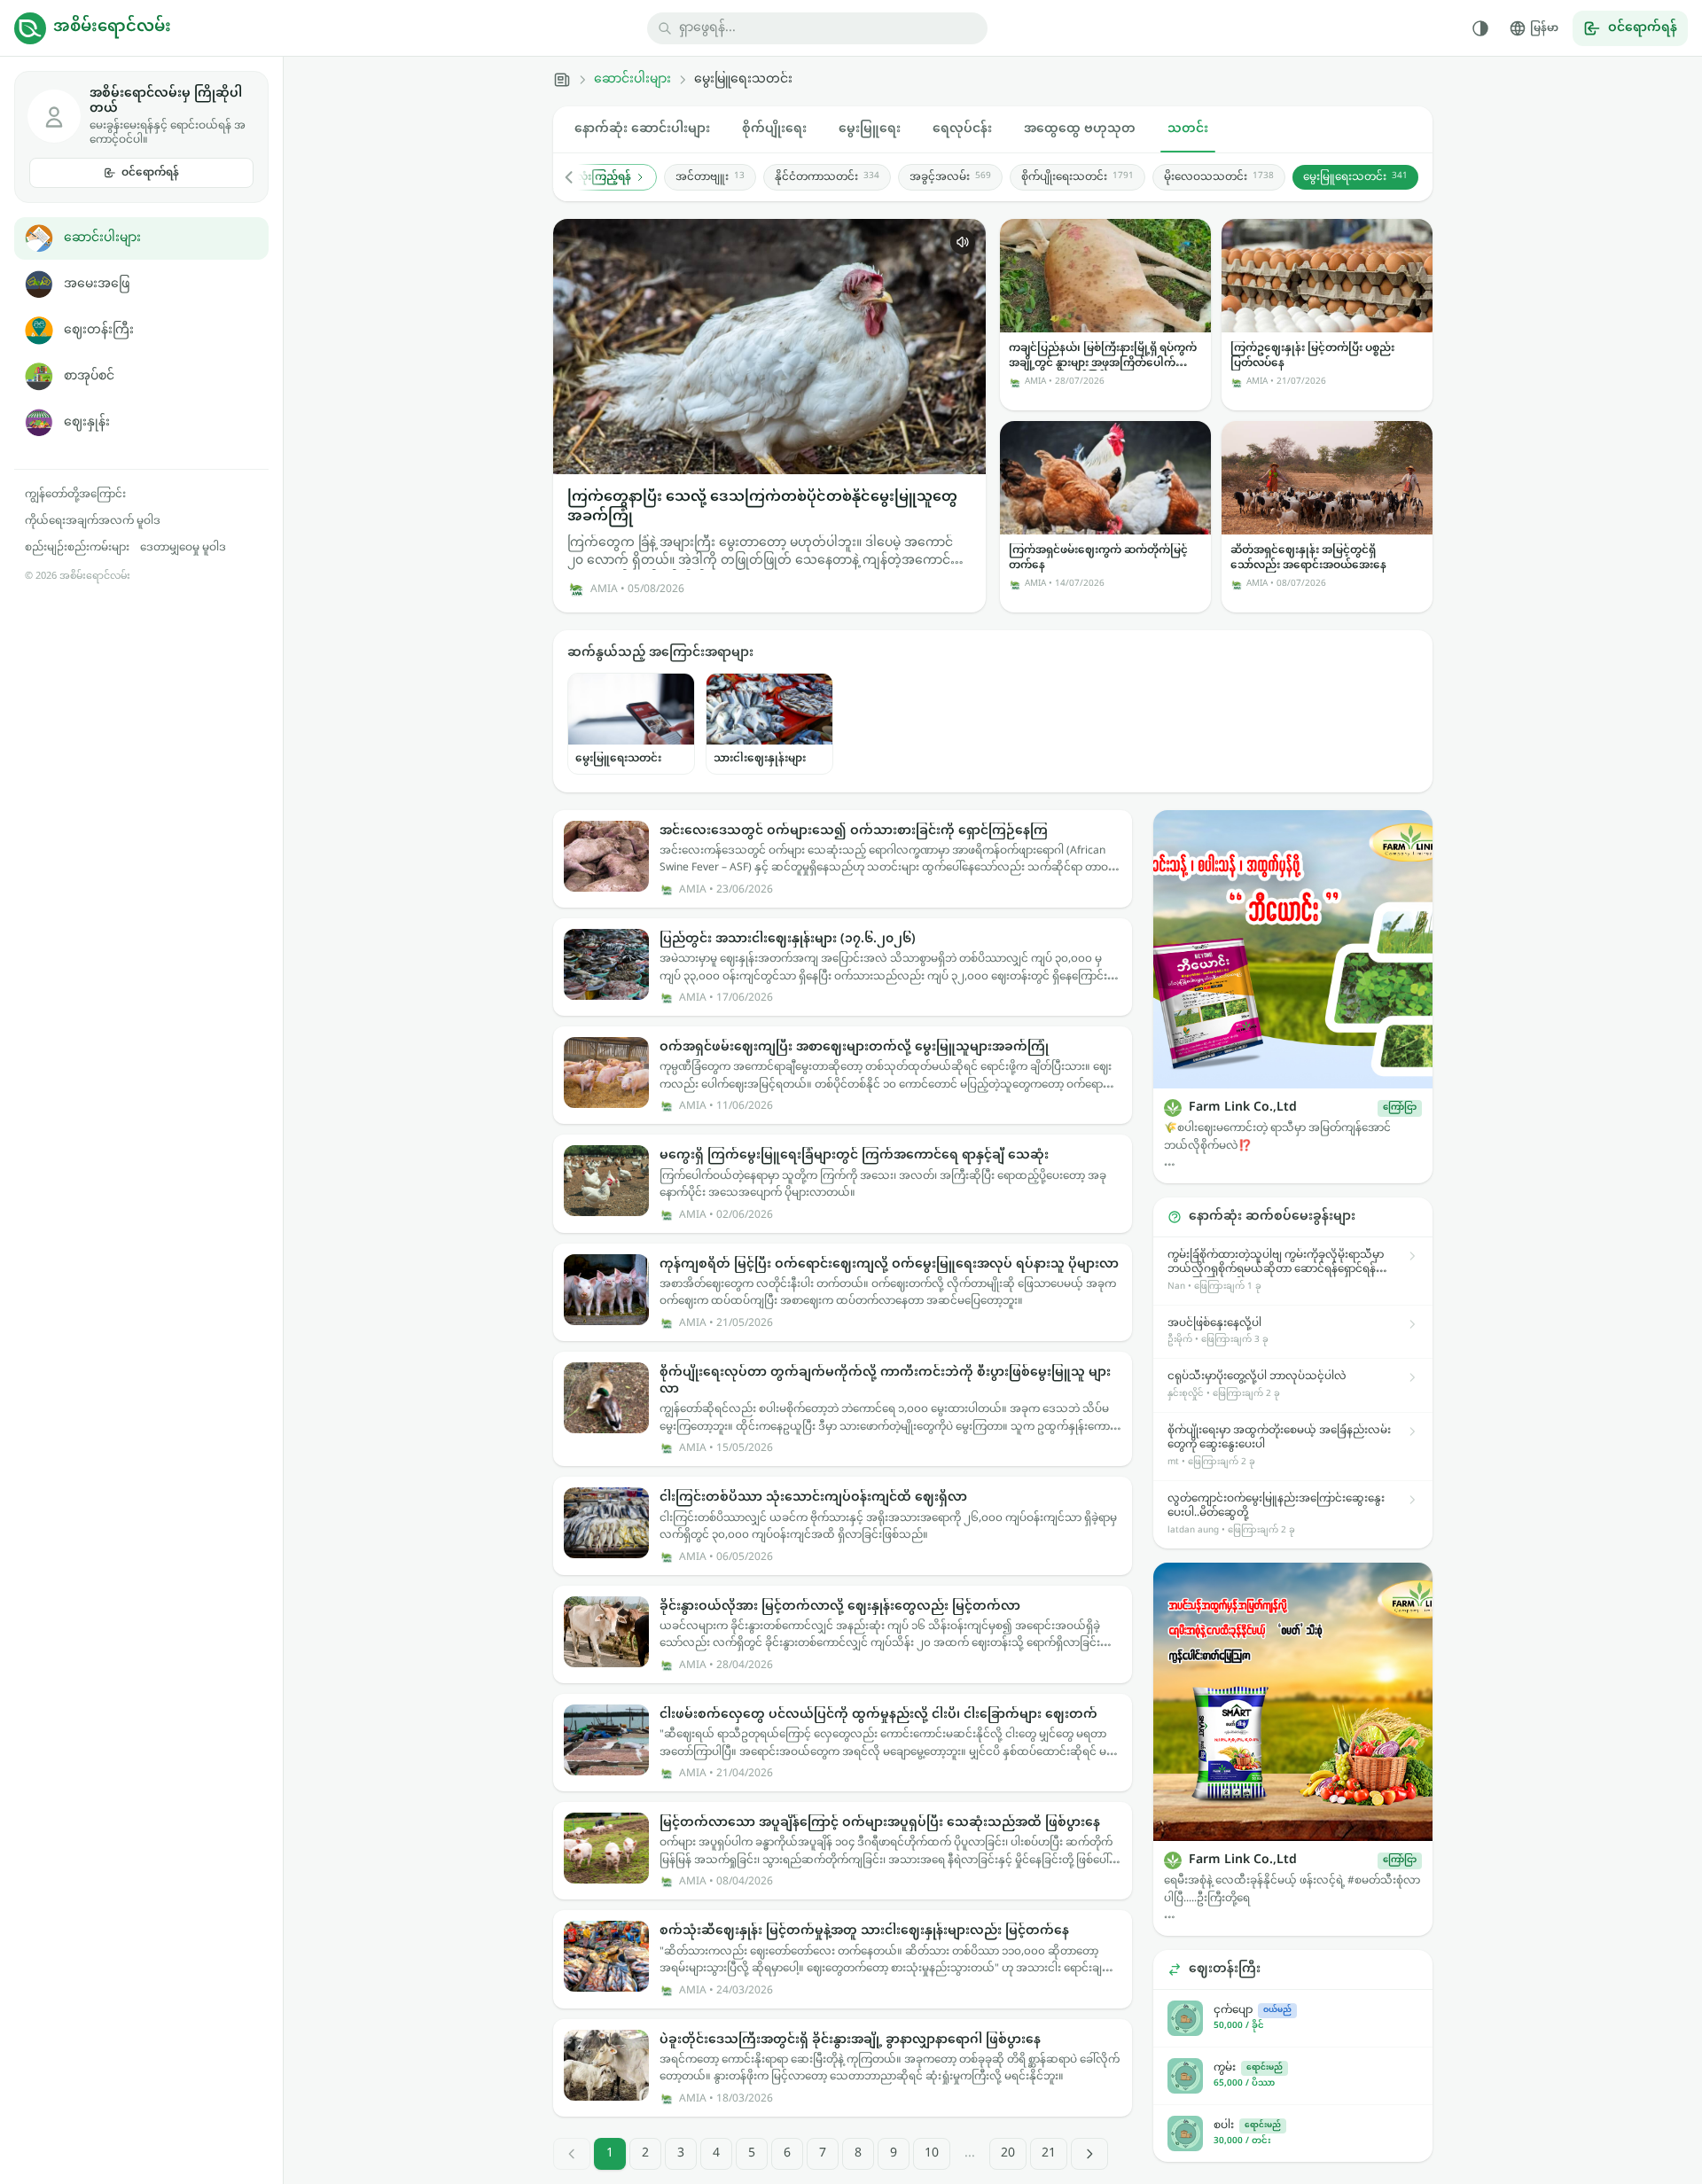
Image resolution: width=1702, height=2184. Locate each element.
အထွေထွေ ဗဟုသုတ (1080, 129)
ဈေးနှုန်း (87, 422)
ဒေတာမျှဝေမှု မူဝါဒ (183, 548)
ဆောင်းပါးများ (102, 238)
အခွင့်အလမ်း (950, 177)
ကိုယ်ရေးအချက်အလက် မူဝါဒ (93, 521)
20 (1008, 2153)
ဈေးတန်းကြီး (99, 330)
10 (932, 2153)
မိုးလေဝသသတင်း (1219, 177)
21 (1049, 2153)
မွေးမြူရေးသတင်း (1355, 177)
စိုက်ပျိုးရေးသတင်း (1077, 177)
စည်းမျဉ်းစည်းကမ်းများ (77, 548)
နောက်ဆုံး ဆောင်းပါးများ (642, 129)
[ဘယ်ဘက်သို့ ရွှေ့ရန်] (578, 177)
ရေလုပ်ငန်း (962, 129)
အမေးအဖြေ (97, 284)
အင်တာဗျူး (710, 177)
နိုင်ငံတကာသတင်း (827, 177)
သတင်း (1188, 129)
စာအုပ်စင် (89, 376)
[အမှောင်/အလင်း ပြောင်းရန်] (1480, 28)
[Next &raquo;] (1089, 2154)
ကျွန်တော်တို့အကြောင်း (75, 495)
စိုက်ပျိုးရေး (774, 129)
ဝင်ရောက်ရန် (150, 173)
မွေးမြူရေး (870, 129)
